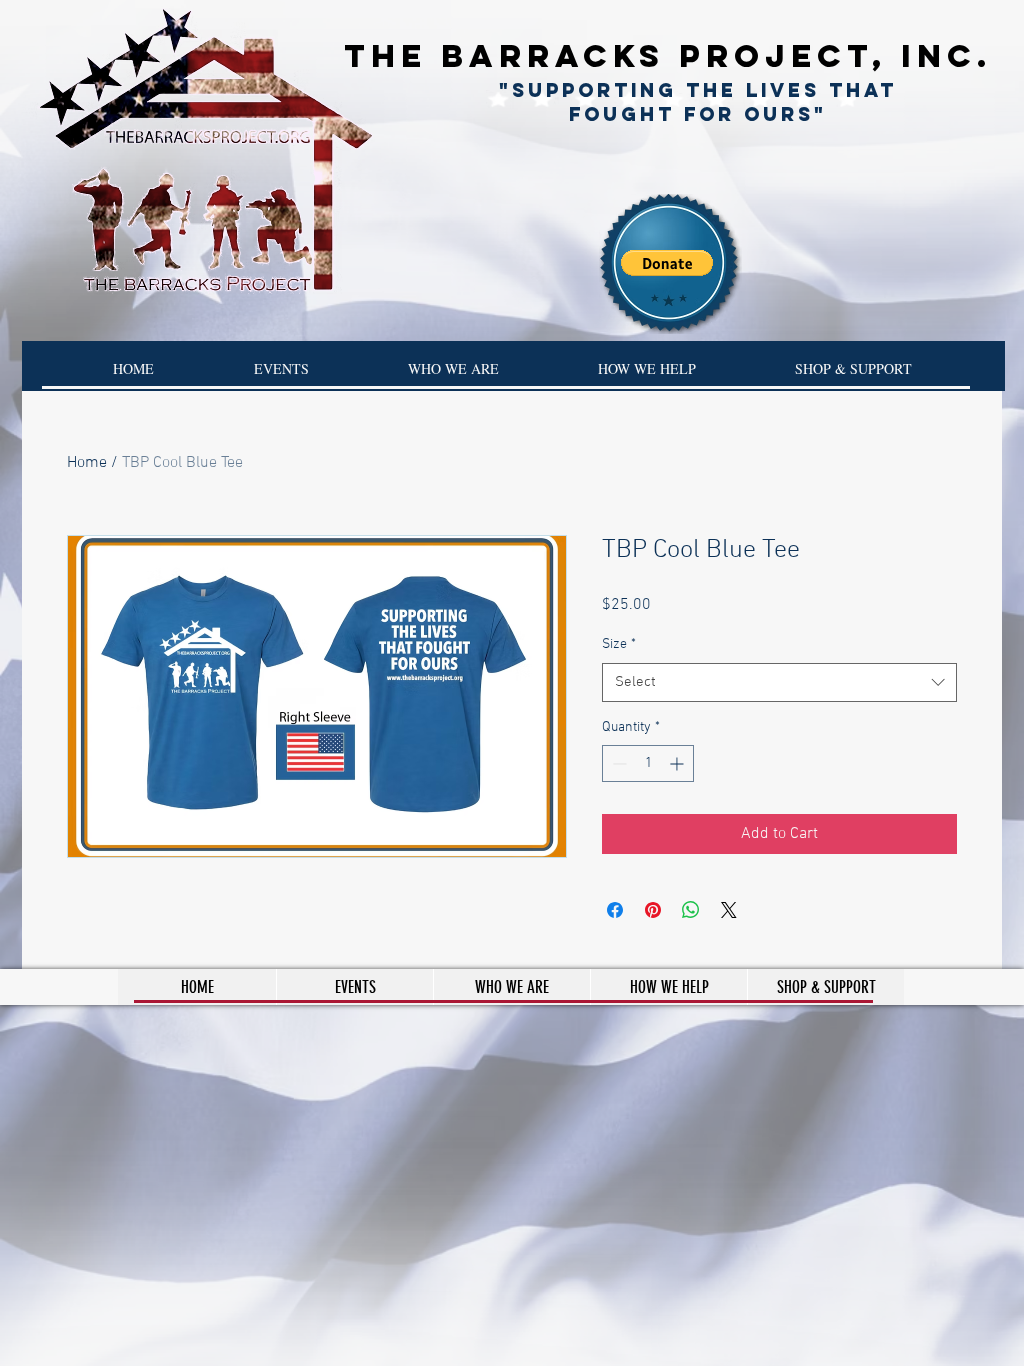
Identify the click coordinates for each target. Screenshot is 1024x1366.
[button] (667, 263)
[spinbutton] (648, 763)
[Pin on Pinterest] (653, 910)
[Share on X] (729, 910)
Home (87, 463)
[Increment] (678, 763)
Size (619, 644)
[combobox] (779, 682)
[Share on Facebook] (615, 910)
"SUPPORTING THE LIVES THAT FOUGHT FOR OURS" (698, 102)
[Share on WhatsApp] (691, 910)
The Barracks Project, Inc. (668, 56)
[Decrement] (617, 763)
